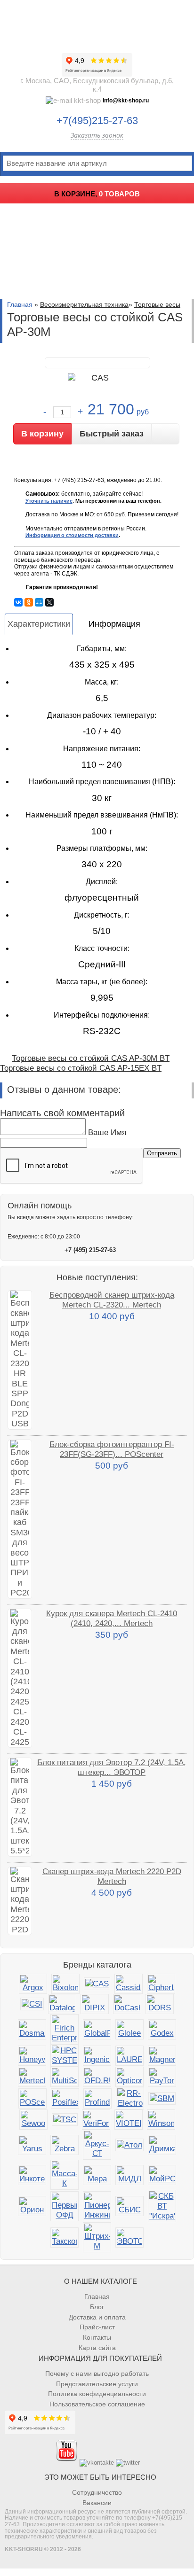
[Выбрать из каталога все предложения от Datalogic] (62, 2004)
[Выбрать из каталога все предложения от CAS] (97, 1984)
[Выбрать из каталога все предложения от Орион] (32, 2206)
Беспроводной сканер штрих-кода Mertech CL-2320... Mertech (112, 1300)
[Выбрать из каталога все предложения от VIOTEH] (129, 2120)
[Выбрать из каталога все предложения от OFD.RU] (97, 2077)
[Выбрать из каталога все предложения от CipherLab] (161, 1984)
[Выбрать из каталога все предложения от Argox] (33, 1984)
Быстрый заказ (112, 434)
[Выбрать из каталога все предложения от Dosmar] (32, 2029)
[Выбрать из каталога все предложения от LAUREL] (129, 2056)
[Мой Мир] (39, 602)
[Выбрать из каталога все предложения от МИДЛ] (129, 2175)
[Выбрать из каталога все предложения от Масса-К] (65, 2175)
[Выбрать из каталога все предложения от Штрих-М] (97, 2237)
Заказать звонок (97, 135)
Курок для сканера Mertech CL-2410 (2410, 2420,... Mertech (112, 1618)
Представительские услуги (97, 2384)
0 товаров (119, 194)
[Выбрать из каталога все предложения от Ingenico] (97, 2056)
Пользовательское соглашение (97, 2404)
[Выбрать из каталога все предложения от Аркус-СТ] (97, 2145)
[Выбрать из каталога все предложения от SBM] (162, 2098)
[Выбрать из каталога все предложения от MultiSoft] (65, 2077)
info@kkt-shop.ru (126, 101)
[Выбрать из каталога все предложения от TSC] (65, 2120)
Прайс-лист (97, 2327)
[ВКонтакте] (18, 602)
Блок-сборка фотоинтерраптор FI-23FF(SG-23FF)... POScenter (112, 1449)
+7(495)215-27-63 (97, 121)
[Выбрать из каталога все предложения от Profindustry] (97, 2098)
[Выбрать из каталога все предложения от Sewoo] (33, 2120)
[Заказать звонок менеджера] (166, 434)
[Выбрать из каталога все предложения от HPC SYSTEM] (65, 2055)
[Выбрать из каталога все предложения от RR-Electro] (130, 2098)
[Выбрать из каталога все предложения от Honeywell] (32, 2056)
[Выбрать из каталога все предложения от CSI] (32, 2004)
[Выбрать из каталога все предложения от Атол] (129, 2145)
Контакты (97, 2337)
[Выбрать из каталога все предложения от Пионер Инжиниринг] (97, 2206)
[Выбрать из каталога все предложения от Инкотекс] (32, 2175)
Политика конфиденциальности (97, 2394)
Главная (20, 304)
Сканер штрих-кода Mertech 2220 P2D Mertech (112, 1876)
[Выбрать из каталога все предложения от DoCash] (127, 2004)
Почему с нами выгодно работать (97, 2374)
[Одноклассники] (29, 602)
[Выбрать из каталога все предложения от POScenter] (32, 2098)
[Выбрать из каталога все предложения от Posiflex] (65, 2098)
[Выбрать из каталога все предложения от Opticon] (129, 2077)
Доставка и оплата (97, 2317)
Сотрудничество (97, 2492)
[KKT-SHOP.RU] (97, 23)
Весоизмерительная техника (84, 304)
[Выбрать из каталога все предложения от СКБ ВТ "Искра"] (162, 2206)
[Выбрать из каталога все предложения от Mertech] (32, 2077)
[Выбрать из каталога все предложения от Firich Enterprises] (65, 2029)
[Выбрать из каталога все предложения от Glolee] (129, 2029)
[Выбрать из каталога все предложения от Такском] (65, 2237)
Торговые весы (157, 304)
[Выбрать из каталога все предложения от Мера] (97, 2175)
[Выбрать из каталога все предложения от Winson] (161, 2120)
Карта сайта (97, 2348)
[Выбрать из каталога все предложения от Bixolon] (65, 1984)
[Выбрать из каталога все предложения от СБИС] (129, 2206)
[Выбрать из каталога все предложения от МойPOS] (162, 2175)
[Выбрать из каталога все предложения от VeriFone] (96, 2120)
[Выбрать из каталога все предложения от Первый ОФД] (65, 2206)
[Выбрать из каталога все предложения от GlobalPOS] (97, 2029)
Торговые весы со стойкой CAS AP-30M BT (91, 1058)
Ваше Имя (107, 1132)
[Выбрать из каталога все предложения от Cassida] (129, 1984)
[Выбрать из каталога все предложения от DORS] (160, 2004)
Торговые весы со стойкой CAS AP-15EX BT (81, 1068)
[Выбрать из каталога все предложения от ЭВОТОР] (129, 2237)
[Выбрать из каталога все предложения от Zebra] (65, 2145)
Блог (97, 2307)
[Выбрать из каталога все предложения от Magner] (162, 2056)
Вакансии (97, 2503)
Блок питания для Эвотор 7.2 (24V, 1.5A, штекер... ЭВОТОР (112, 1767)
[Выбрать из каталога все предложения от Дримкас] (162, 2145)
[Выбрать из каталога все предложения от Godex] (162, 2029)
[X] (49, 602)
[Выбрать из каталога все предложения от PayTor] (162, 2077)
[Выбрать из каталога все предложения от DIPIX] (95, 2004)
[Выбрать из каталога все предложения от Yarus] (32, 2145)
